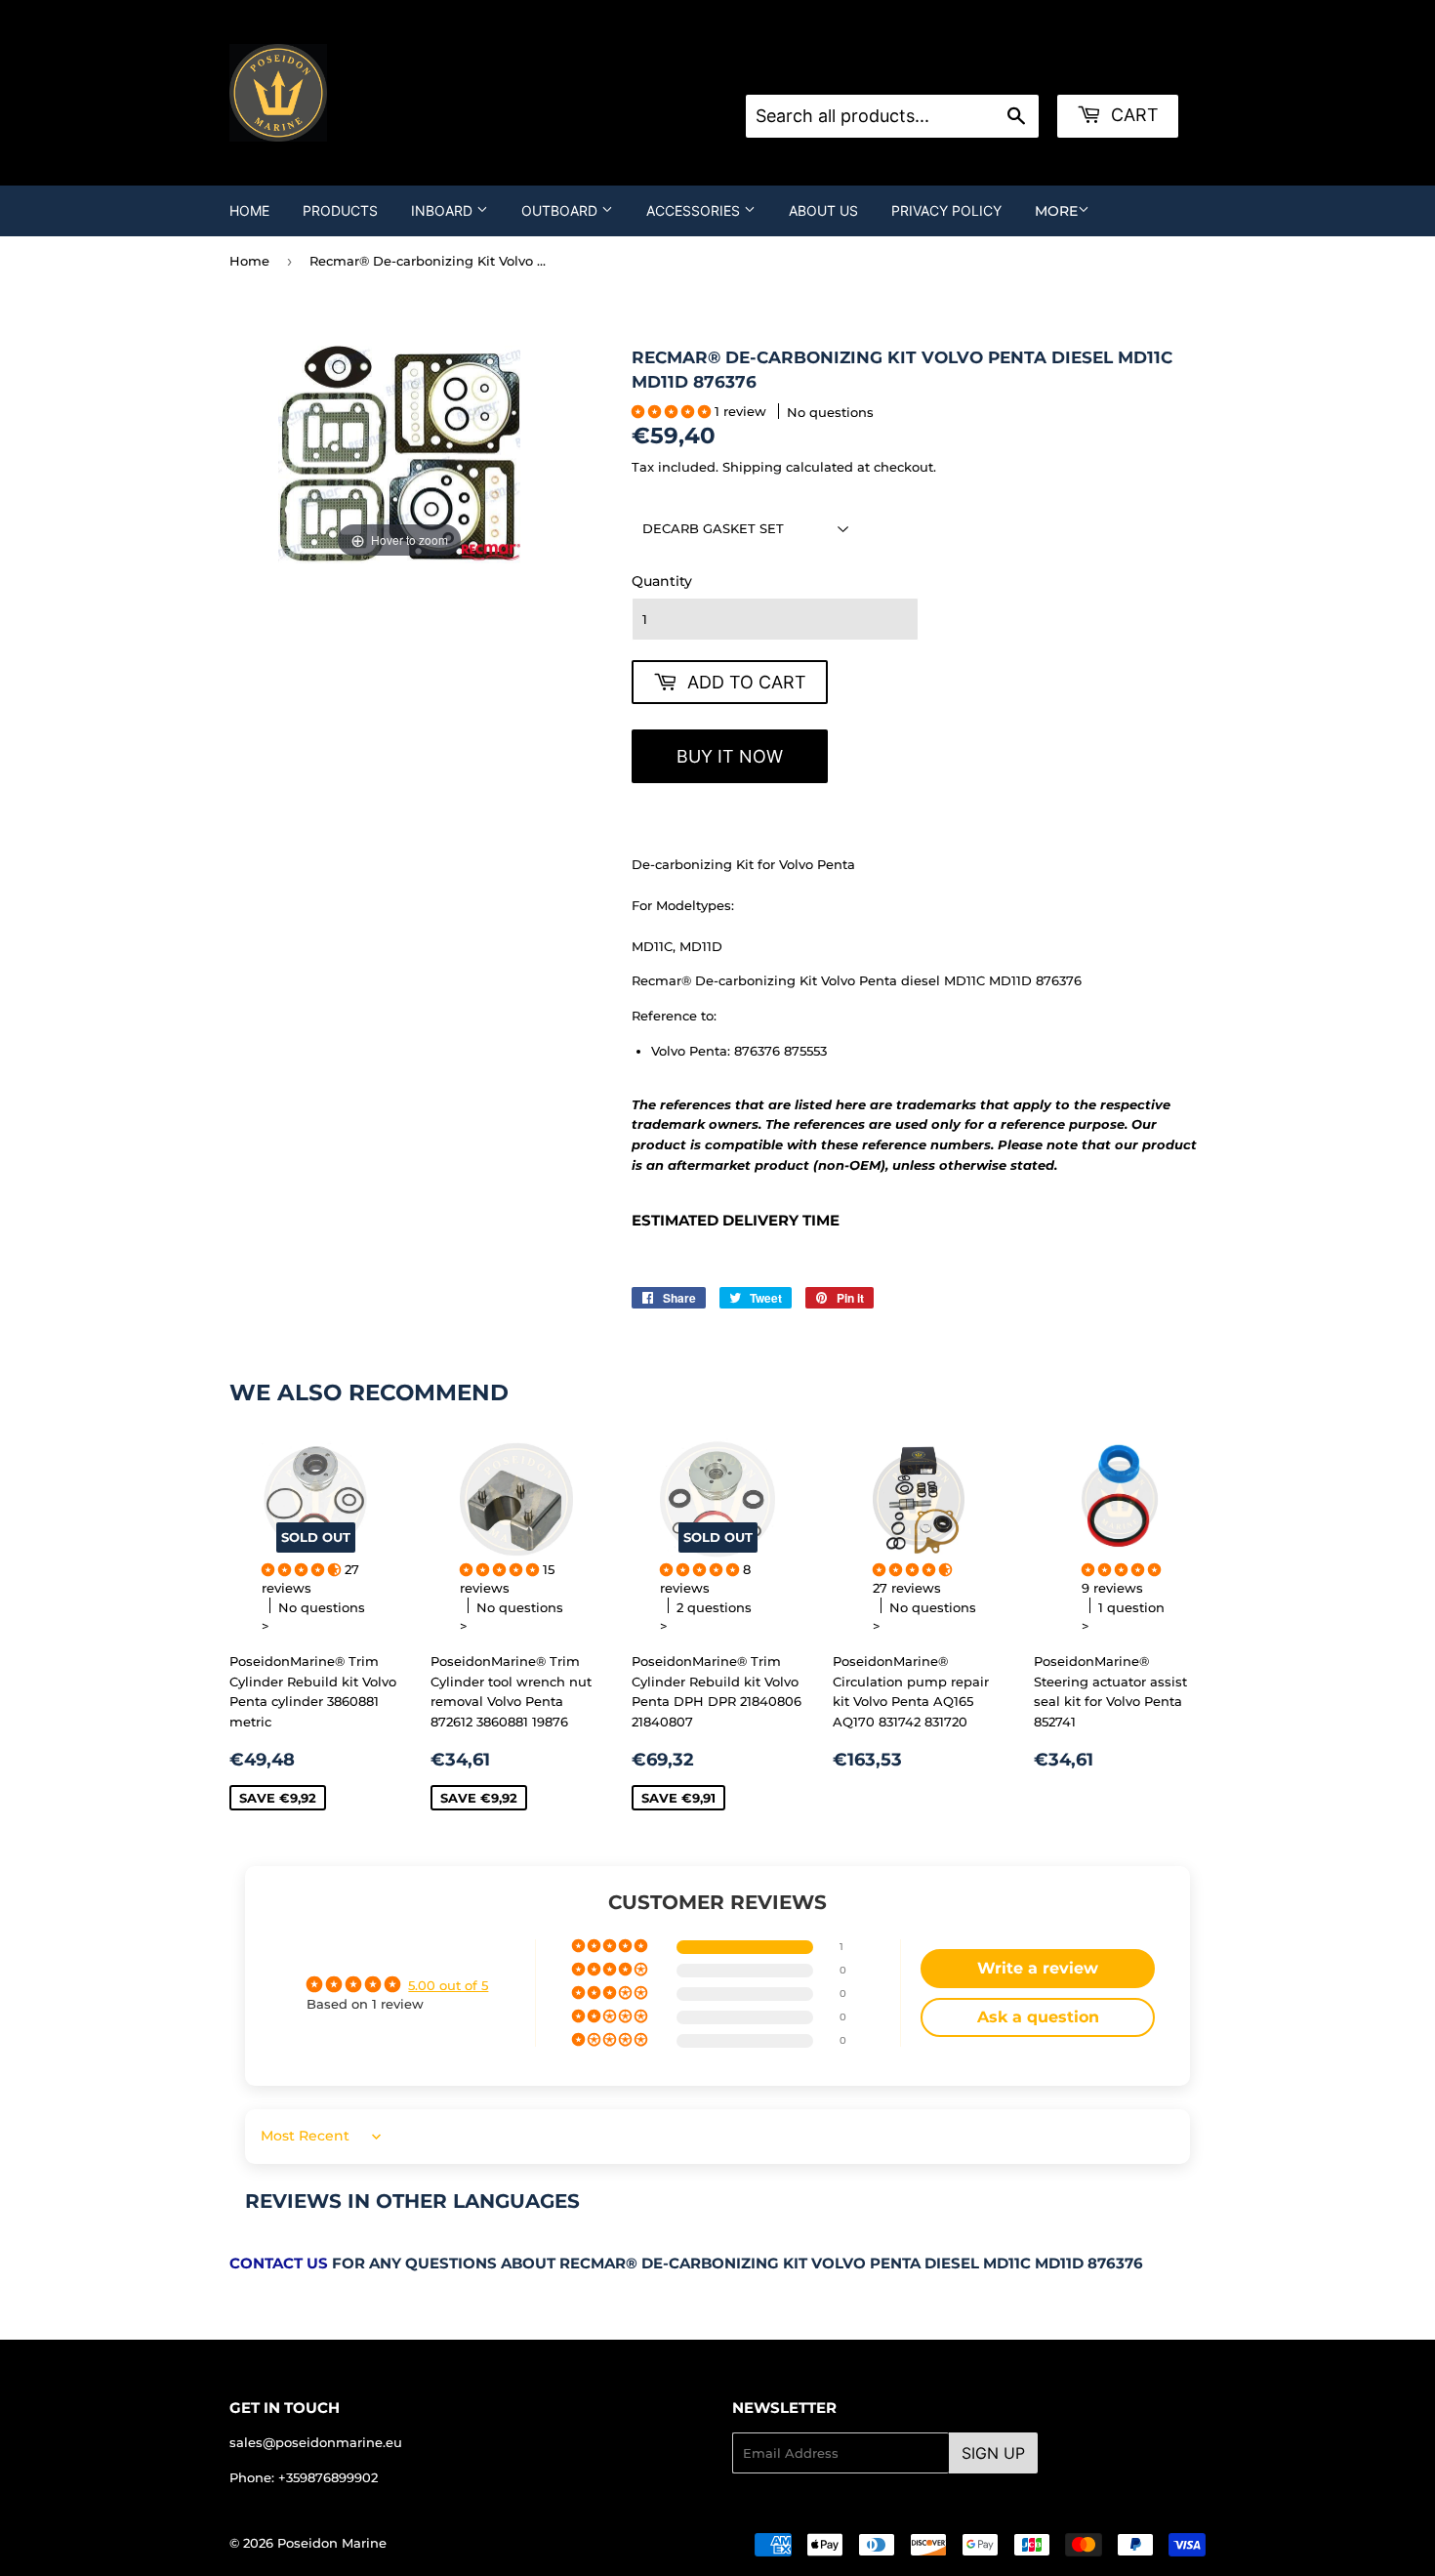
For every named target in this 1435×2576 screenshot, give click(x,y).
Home (249, 210)
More (1056, 211)
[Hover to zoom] (399, 453)
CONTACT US (279, 2264)
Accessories (695, 210)
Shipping (752, 467)
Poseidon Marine (332, 2543)
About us (823, 210)
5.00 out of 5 (448, 1985)
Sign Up (993, 2453)
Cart (1132, 115)
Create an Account (1003, 70)
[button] (673, 411)
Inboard (444, 210)
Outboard (561, 210)
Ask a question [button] (1038, 2017)
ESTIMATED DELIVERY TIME (736, 1221)
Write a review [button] (1038, 1968)
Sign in (902, 70)
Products (340, 210)
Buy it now (730, 756)
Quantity (662, 581)
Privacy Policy (946, 210)
